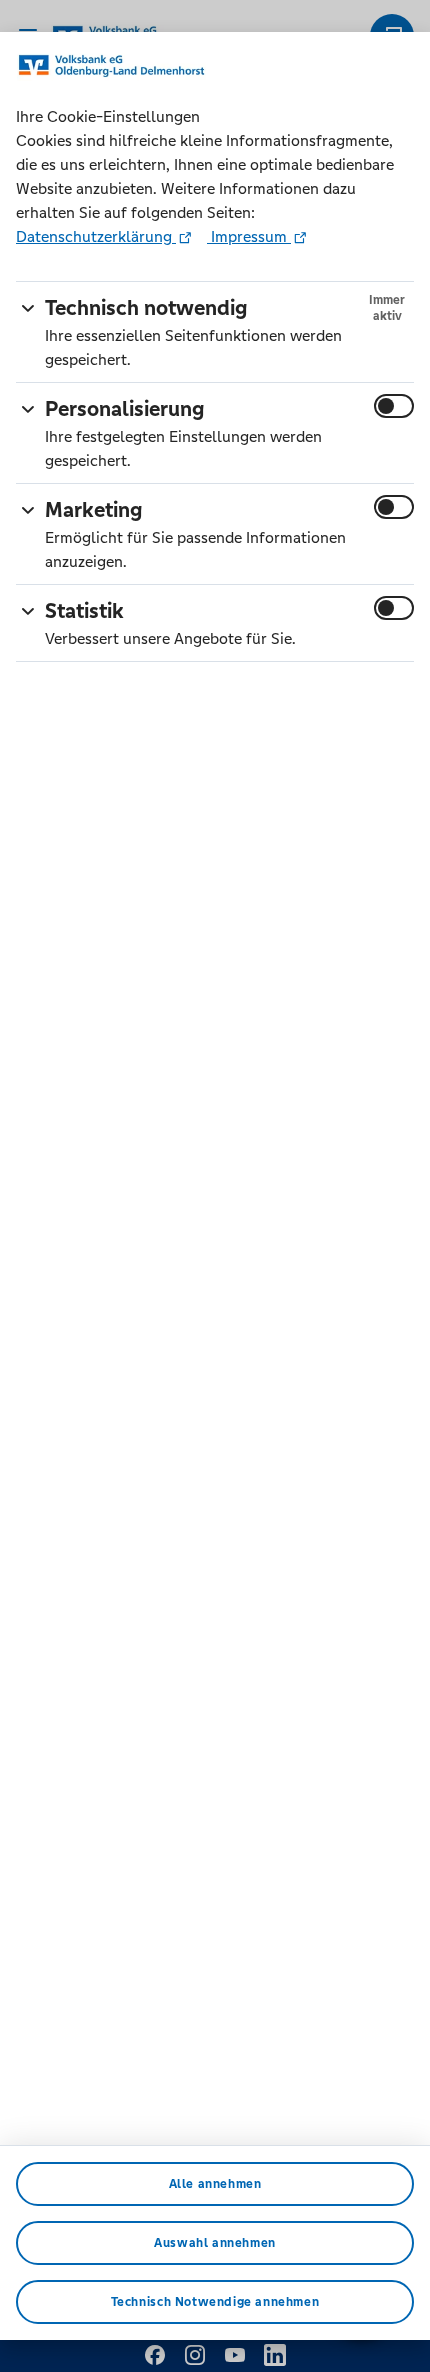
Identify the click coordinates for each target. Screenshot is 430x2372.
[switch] (394, 406)
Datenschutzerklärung (96, 236)
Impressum (249, 236)
